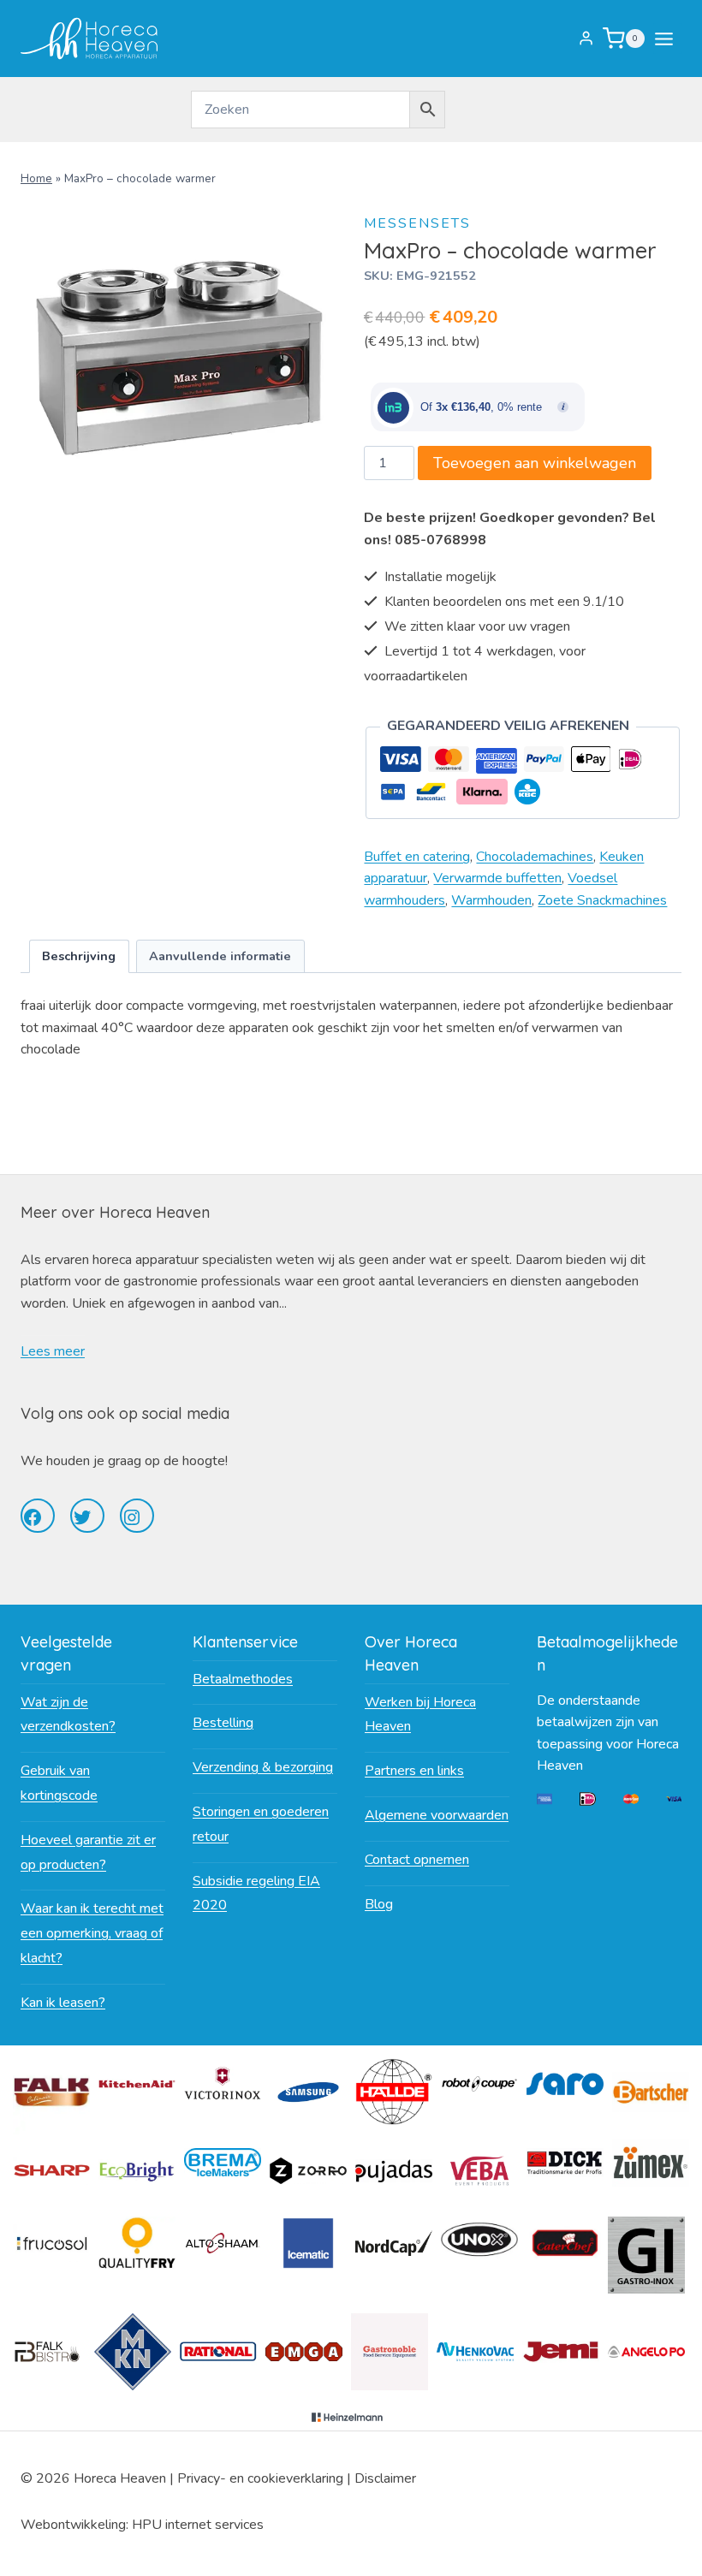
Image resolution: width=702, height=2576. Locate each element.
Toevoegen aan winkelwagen (535, 463)
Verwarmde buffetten (497, 878)
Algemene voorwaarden (437, 1815)
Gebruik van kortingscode (59, 1783)
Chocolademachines (535, 857)
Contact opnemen (417, 1860)
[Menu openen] (667, 39)
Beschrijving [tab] (79, 956)
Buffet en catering (417, 857)
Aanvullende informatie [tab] (220, 956)
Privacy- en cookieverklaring (260, 2478)
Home (36, 178)
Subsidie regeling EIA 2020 (256, 1893)
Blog (379, 1904)
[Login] (586, 39)
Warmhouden (491, 900)
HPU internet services (198, 2525)
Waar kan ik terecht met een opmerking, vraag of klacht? (92, 1933)
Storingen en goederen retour (261, 1824)
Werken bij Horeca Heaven (420, 1715)
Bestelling (223, 1723)
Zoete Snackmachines (602, 900)
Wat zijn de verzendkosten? (68, 1715)
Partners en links (414, 1771)
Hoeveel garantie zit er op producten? (88, 1852)
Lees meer (53, 1351)
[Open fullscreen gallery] (321, 500)
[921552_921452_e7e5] (179, 358)
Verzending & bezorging (263, 1767)
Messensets (417, 223)
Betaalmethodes (243, 1679)
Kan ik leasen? (63, 2003)
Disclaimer (385, 2478)
